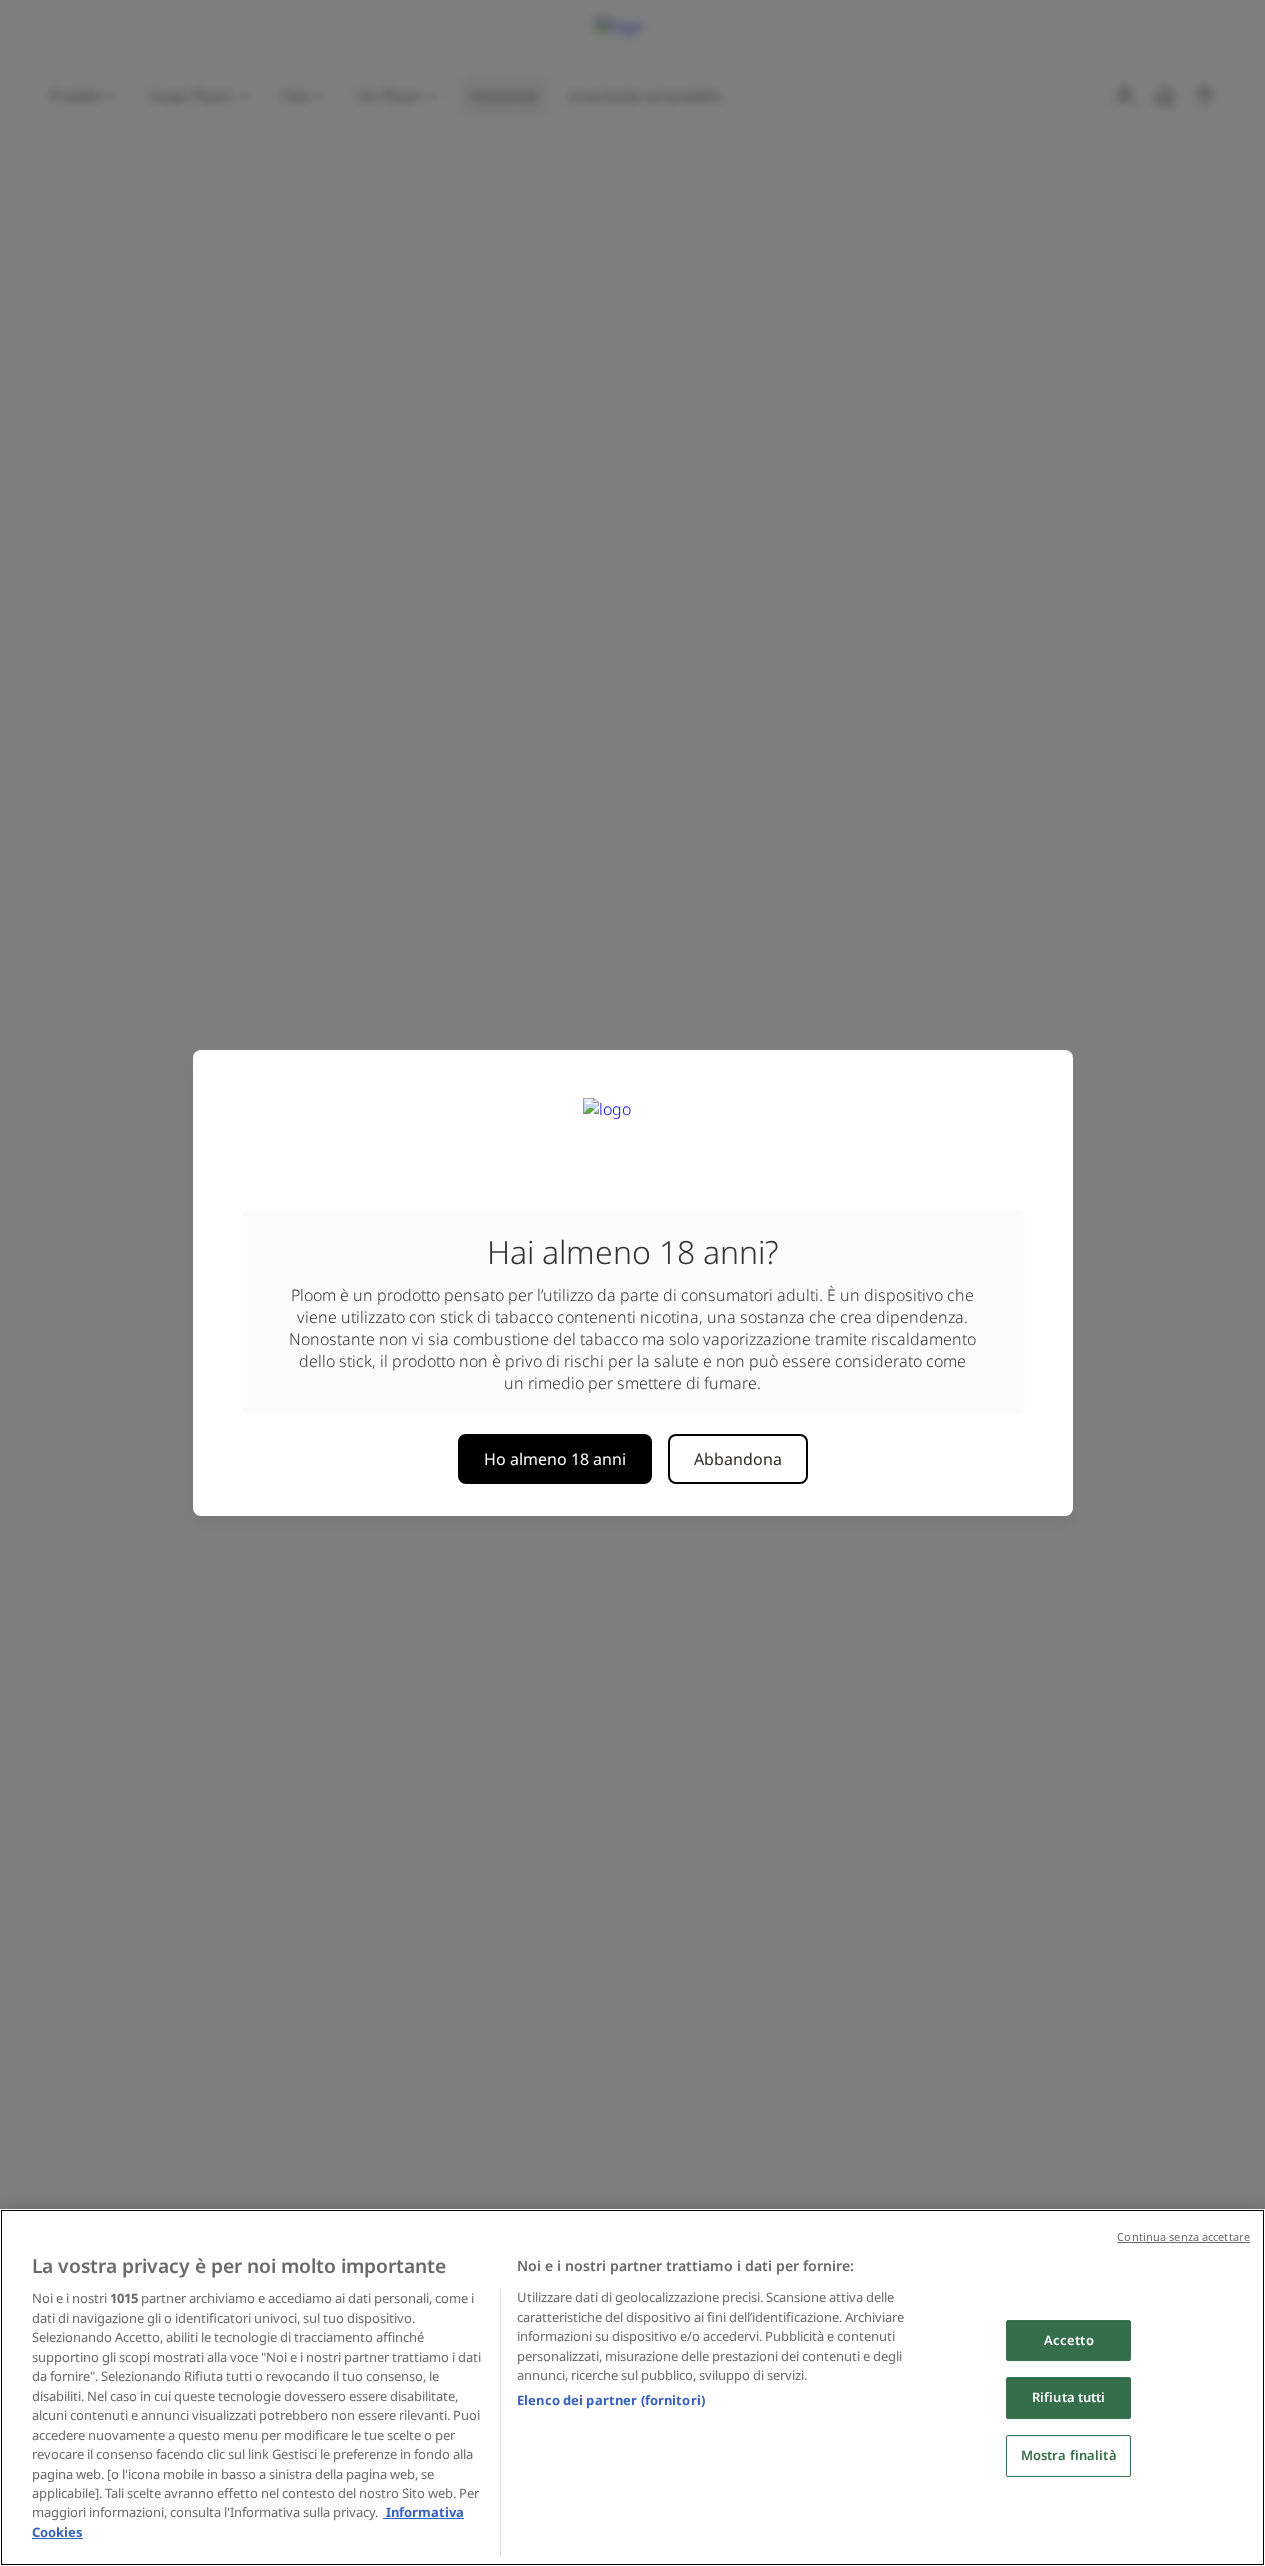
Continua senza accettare (1183, 2236)
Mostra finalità (1069, 2455)
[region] (632, 2387)
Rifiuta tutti (1069, 2398)
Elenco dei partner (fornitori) (611, 2400)
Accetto (1069, 2340)
